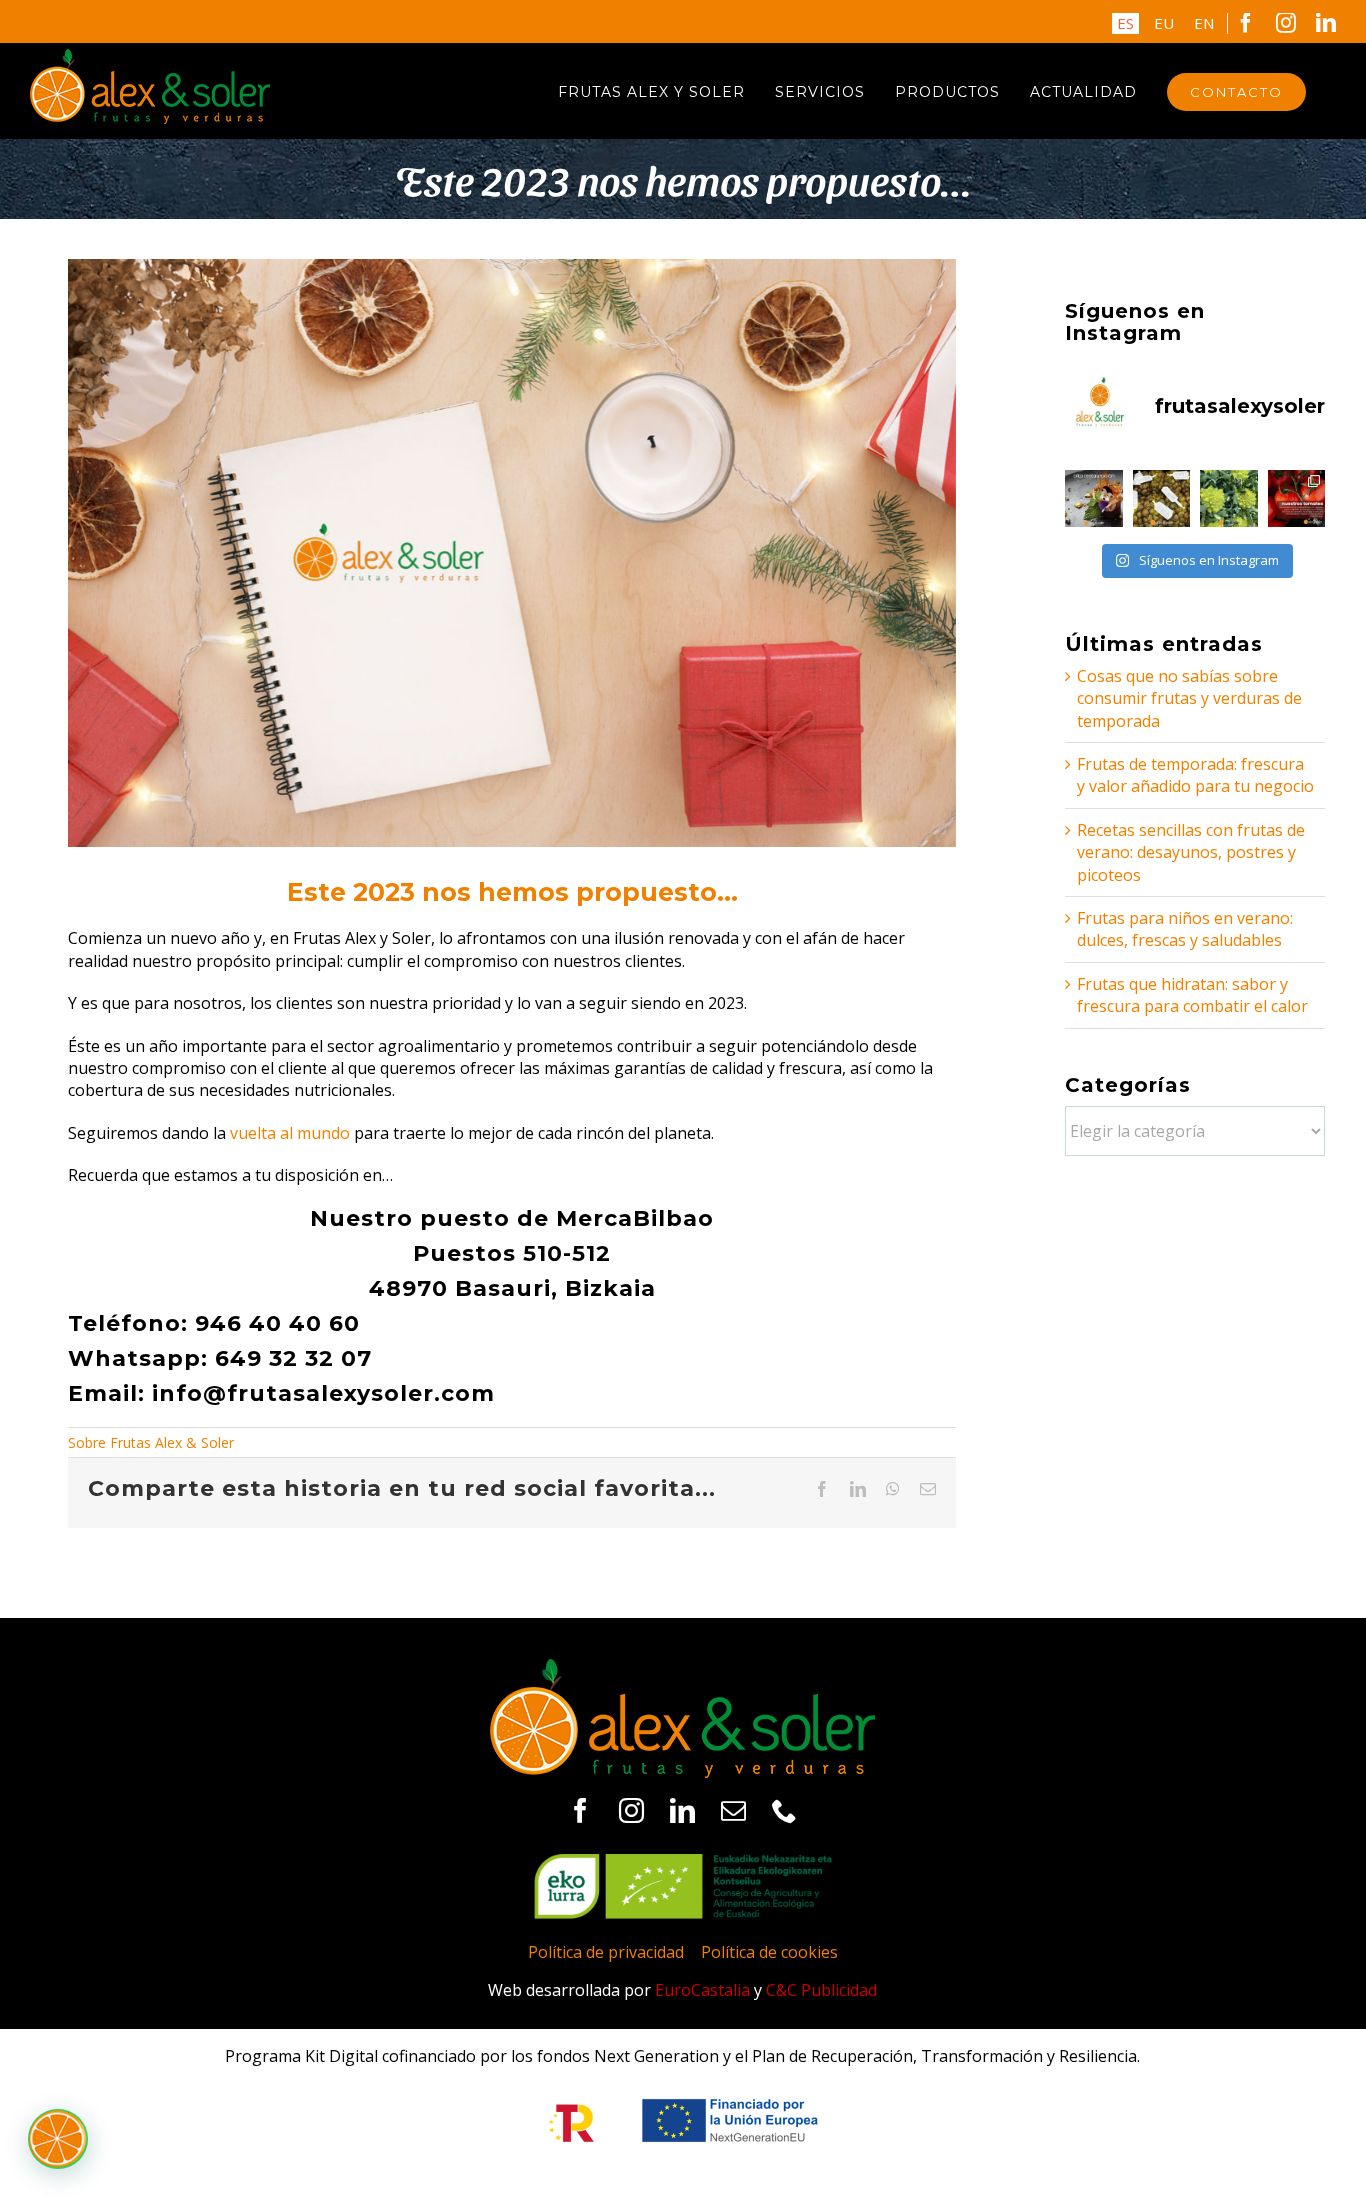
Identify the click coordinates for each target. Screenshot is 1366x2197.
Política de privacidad (606, 1952)
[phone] (784, 1810)
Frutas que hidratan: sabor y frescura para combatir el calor (1192, 995)
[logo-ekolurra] (683, 1862)
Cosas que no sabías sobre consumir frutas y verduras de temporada (1189, 698)
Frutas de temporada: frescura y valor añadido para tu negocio (1195, 775)
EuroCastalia (702, 1990)
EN (1204, 23)
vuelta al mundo (290, 1133)
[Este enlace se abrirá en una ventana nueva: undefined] (1093, 498)
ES (1125, 23)
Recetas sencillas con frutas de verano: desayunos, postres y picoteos (1191, 852)
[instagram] (631, 1810)
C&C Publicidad (821, 1990)
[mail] (733, 1810)
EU (1164, 23)
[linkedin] (682, 1810)
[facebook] (580, 1810)
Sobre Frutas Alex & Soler (151, 1442)
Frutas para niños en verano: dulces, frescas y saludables (1185, 929)
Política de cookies (769, 1952)
